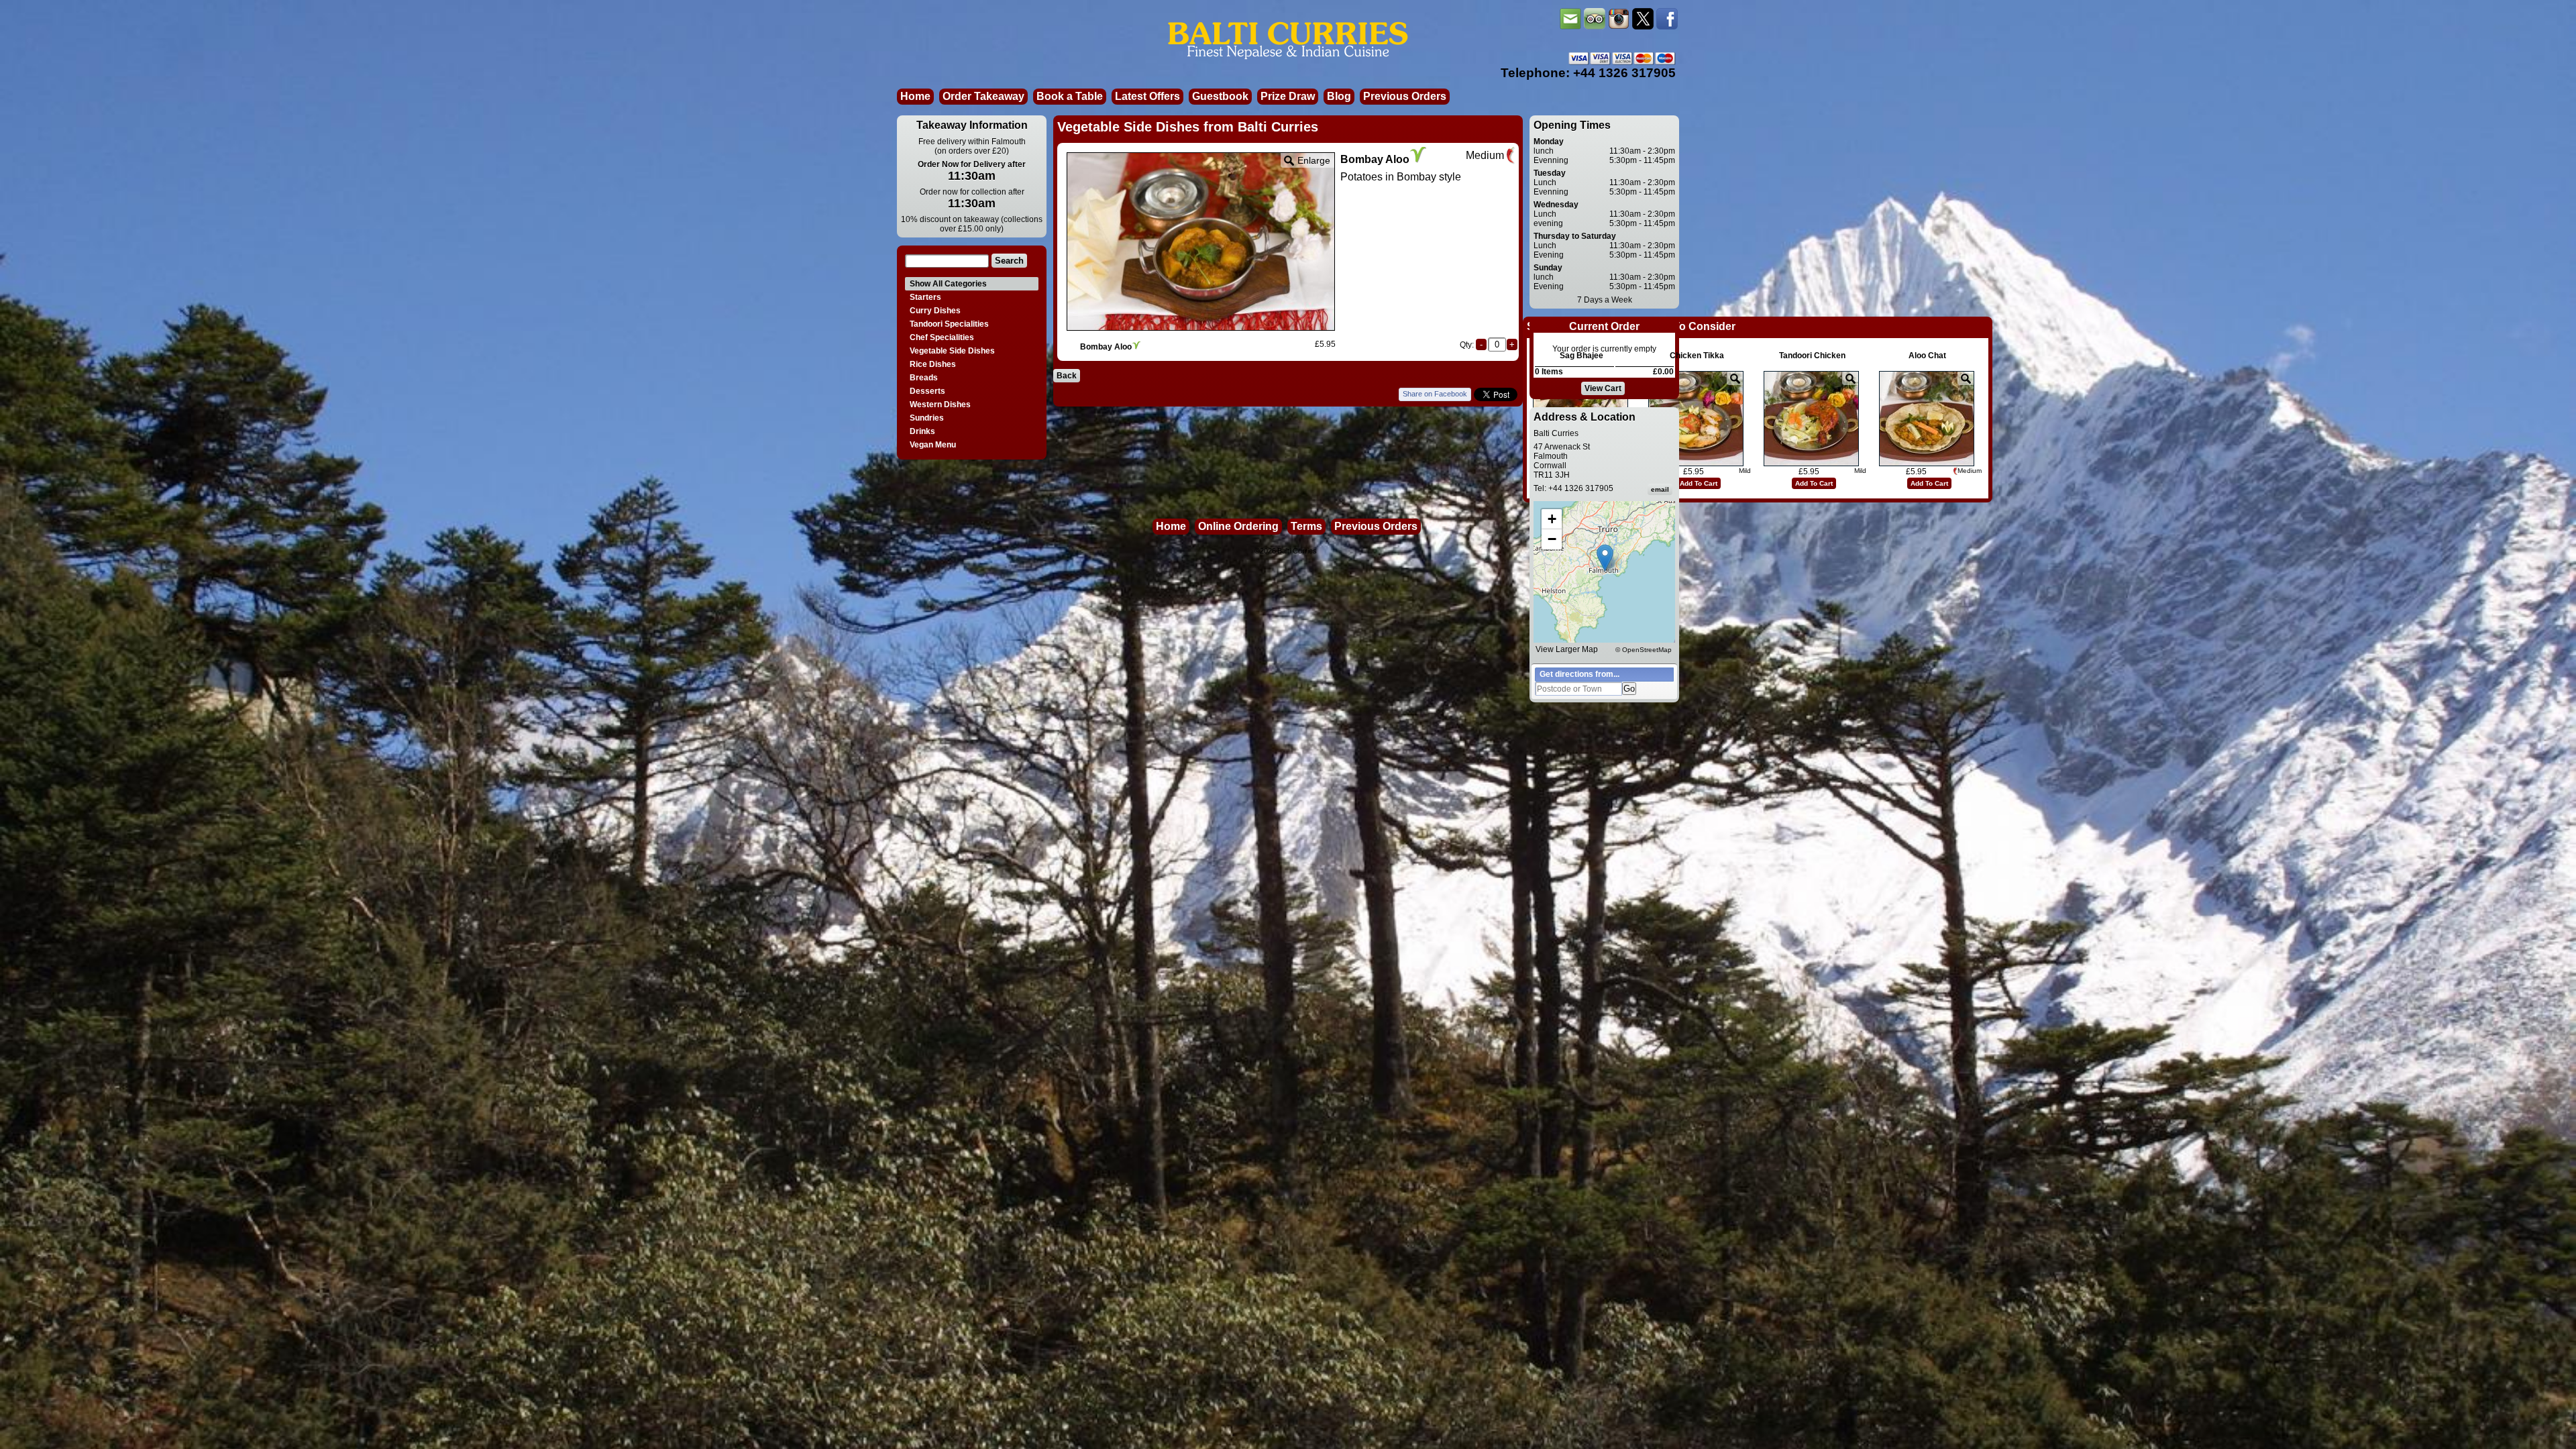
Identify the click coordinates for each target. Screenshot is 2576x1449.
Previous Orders (1405, 96)
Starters (925, 297)
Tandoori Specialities (949, 324)
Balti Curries (1297, 551)
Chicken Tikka (1697, 356)
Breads (924, 378)
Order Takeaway (983, 96)
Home (915, 96)
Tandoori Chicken (1812, 356)
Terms (1306, 526)
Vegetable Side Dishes (952, 351)
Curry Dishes (935, 311)
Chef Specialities (942, 337)
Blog (1339, 96)
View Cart (1603, 388)
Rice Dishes (933, 364)
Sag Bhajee (1581, 356)
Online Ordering (1238, 526)
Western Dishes (940, 405)
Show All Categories (948, 284)
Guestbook (1220, 96)
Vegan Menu (933, 445)
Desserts (927, 391)
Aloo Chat (1927, 356)
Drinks (922, 431)
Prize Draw (1288, 96)
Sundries (927, 418)
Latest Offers (1147, 96)
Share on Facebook (1435, 394)
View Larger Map (1567, 649)
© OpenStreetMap (1644, 650)
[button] (1605, 558)
